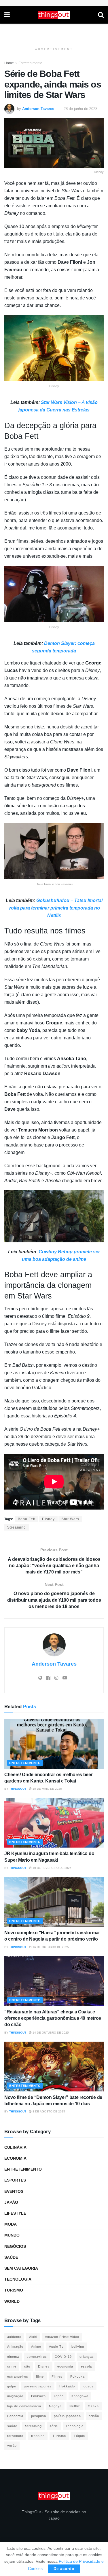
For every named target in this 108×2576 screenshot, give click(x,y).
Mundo (12, 2235)
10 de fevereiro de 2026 (52, 1868)
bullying (78, 2347)
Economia (15, 2158)
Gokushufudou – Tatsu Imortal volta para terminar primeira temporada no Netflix (55, 908)
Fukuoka (77, 2376)
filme (40, 2376)
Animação (15, 2347)
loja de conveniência (24, 2406)
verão (12, 2446)
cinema (13, 2357)
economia (65, 2366)
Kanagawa (80, 2396)
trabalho (38, 2436)
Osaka (93, 2406)
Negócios (15, 2246)
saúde (12, 2426)
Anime (36, 2347)
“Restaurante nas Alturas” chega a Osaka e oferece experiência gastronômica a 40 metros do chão (53, 2018)
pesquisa (39, 2416)
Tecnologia (18, 2279)
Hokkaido (67, 2386)
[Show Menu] (7, 15)
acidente (14, 2337)
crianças (87, 2357)
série (54, 2426)
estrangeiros (18, 2376)
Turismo (14, 2290)
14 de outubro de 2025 (50, 2033)
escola (86, 2366)
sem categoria (21, 2268)
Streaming (17, 1527)
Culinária (15, 2147)
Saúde (11, 2257)
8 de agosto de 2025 (48, 2111)
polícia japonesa (67, 2416)
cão (27, 2366)
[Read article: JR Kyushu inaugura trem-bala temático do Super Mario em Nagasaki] (54, 1823)
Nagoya (55, 2406)
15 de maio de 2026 (47, 1789)
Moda (11, 2224)
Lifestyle (15, 2213)
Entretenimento (30, 63)
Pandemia (15, 2416)
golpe (12, 2386)
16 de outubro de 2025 (50, 1947)
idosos (88, 2386)
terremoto (15, 2436)
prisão (94, 2416)
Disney (48, 1519)
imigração (15, 2396)
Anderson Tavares (38, 109)
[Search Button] (101, 15)
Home (9, 63)
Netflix (75, 2406)
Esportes (15, 2180)
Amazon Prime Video (62, 2337)
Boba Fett (27, 1519)
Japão (11, 2202)
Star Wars (70, 1519)
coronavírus (37, 2357)
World (12, 2301)
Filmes (57, 2376)
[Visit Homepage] (54, 15)
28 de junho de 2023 (80, 109)
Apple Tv (56, 2347)
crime (12, 2366)
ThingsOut (18, 1789)
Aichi (33, 2337)
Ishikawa (38, 2396)
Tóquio (79, 2436)
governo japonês (38, 2386)
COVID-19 (63, 2357)
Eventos (14, 2191)
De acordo (64, 2569)
